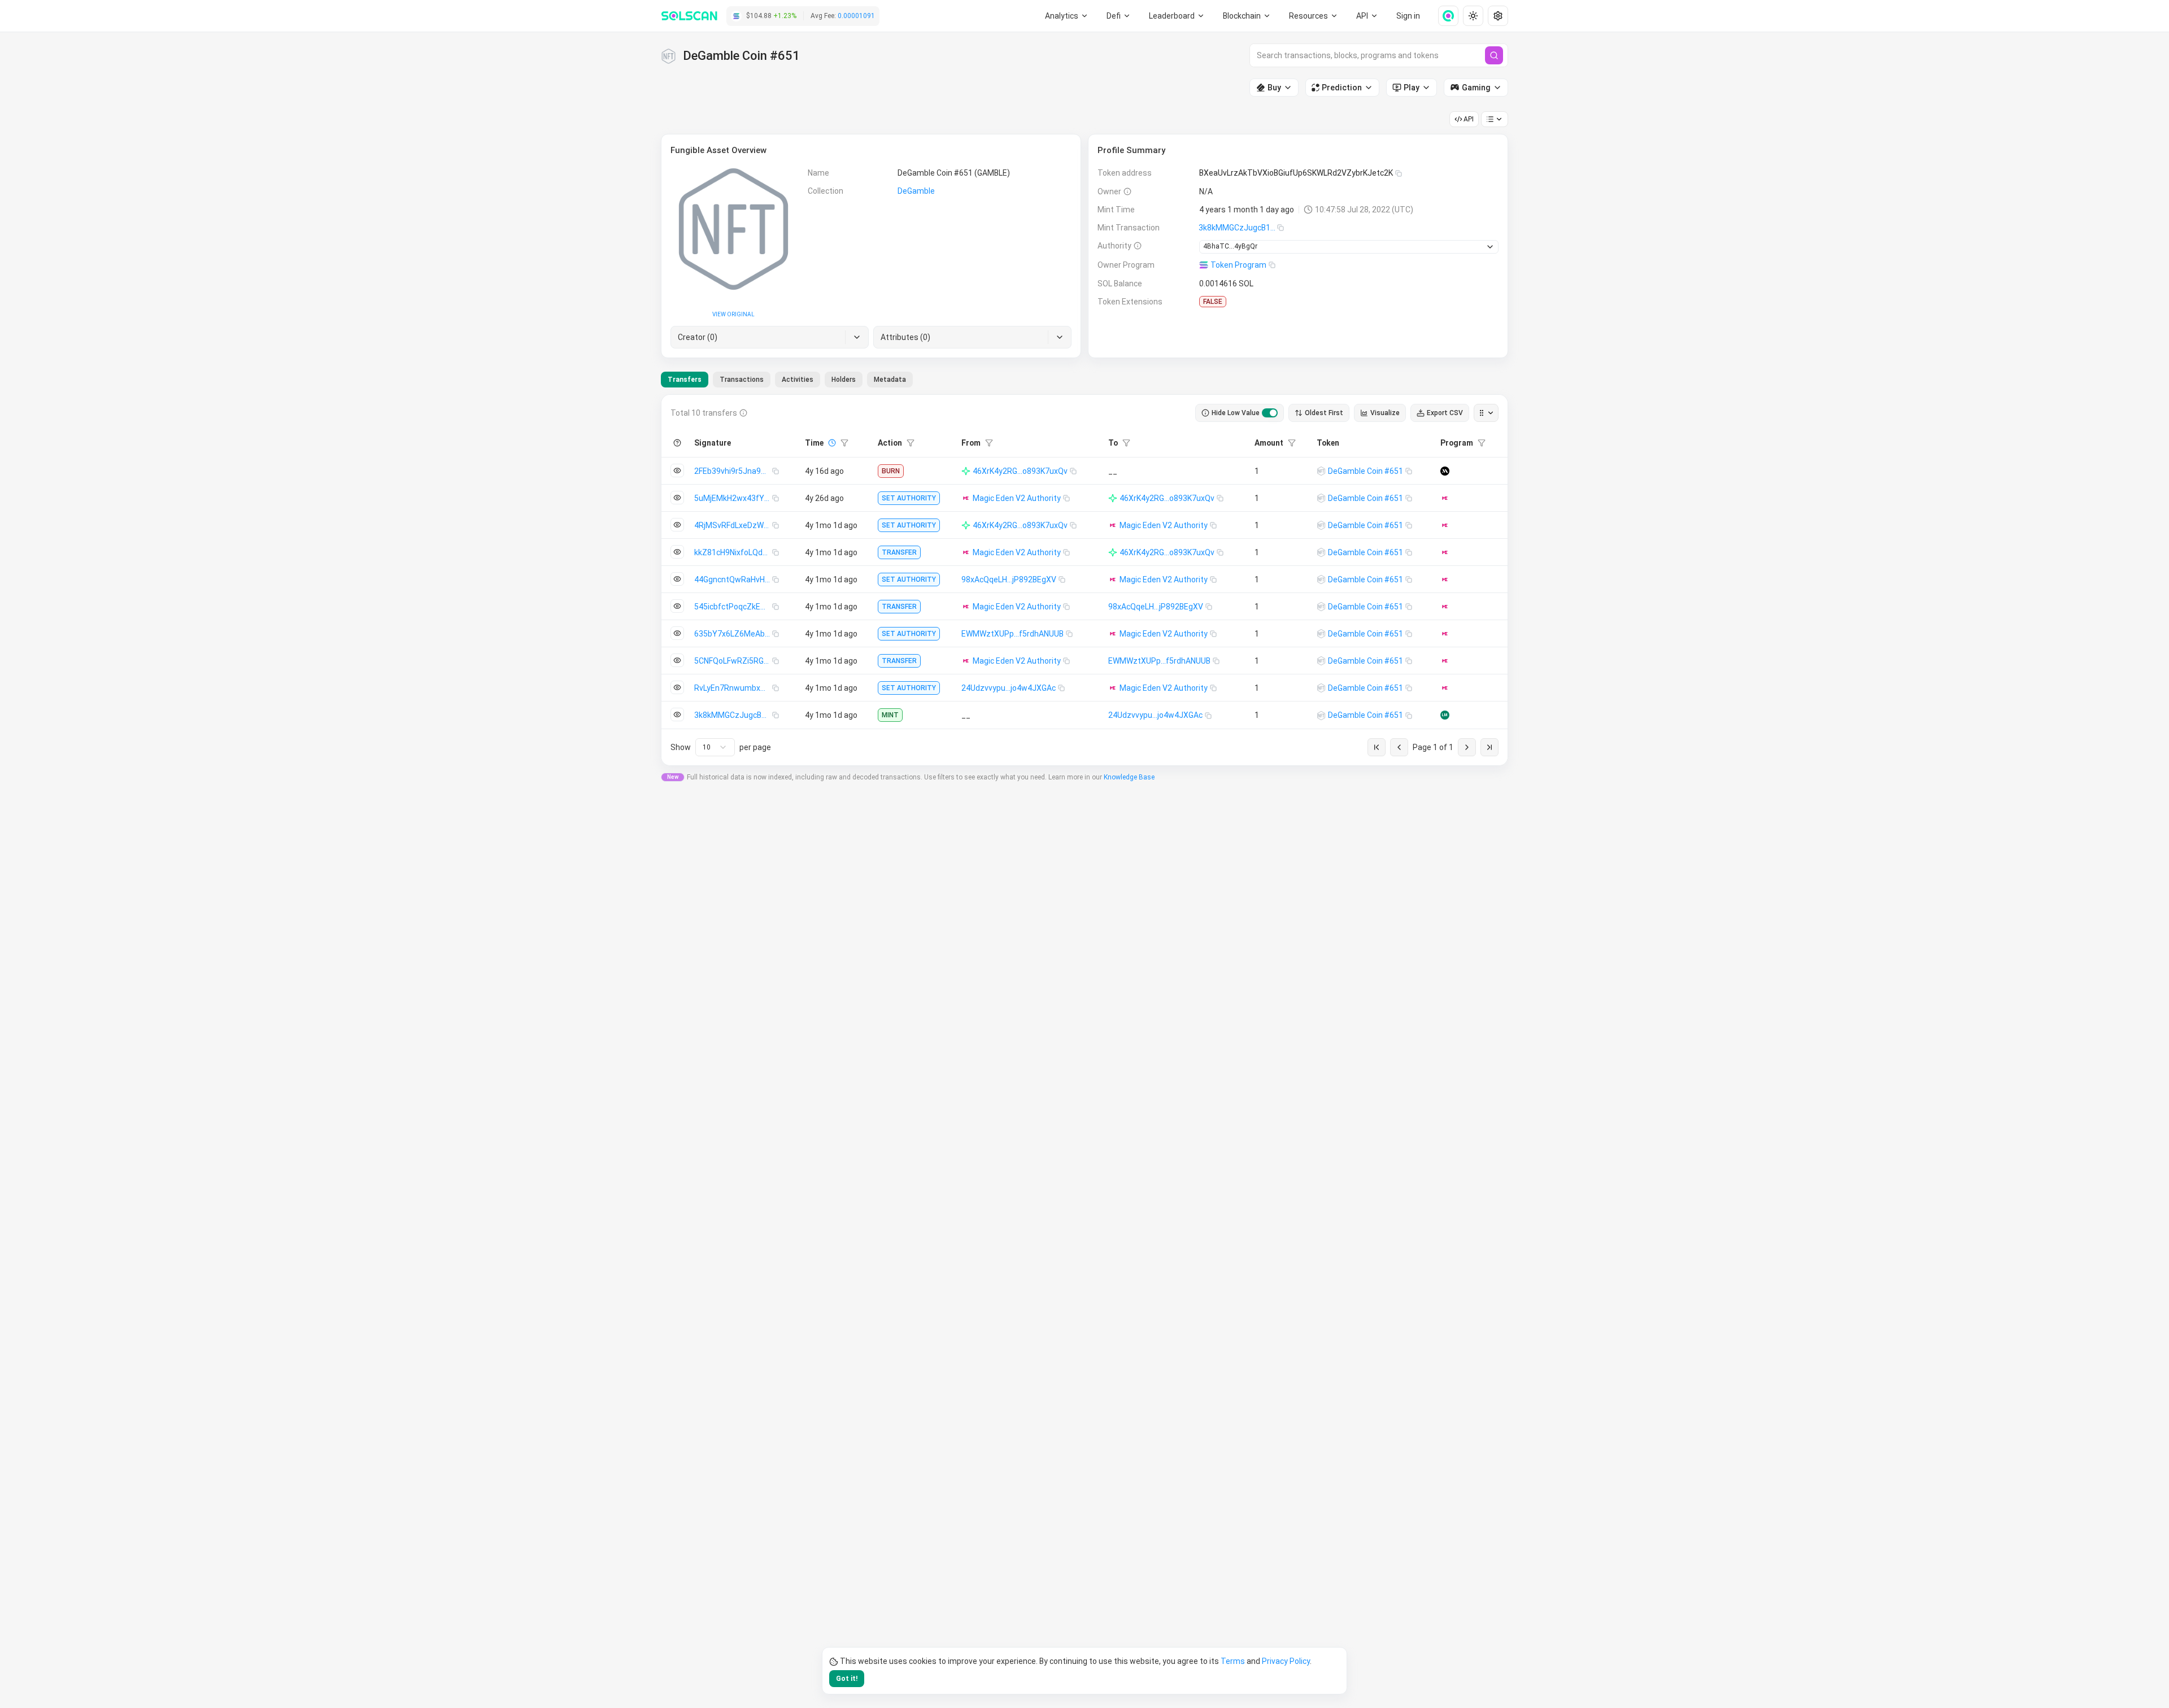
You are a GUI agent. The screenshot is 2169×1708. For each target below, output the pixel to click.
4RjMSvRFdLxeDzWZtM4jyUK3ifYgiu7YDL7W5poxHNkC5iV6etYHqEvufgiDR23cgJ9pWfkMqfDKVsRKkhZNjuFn (733, 525)
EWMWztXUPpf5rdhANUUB (1012, 634)
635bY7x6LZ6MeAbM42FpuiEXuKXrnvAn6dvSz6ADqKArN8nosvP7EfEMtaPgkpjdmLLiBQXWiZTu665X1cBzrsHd (733, 634)
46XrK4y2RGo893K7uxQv (1020, 471)
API (1469, 119)
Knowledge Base (1129, 777)
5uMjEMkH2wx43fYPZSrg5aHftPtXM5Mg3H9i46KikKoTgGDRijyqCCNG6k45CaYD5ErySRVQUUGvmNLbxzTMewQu (733, 498)
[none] (1444, 16)
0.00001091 (856, 16)
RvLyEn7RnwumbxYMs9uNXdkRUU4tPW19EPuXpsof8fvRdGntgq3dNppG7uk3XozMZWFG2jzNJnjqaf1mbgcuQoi (733, 688)
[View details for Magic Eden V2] (1445, 498)
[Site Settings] (1498, 16)
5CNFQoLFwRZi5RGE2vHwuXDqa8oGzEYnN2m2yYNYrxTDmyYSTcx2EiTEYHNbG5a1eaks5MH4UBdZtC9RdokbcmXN (733, 661)
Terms (1233, 1661)
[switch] (1270, 413)
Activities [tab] (798, 380)
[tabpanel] (1084, 580)
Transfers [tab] (685, 380)
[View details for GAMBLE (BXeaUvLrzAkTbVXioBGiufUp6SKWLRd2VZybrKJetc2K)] (1321, 471)
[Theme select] (1473, 16)
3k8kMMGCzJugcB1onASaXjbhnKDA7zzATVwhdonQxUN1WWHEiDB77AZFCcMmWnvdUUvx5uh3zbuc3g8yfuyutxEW (1238, 228)
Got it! (847, 1679)
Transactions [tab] (742, 380)
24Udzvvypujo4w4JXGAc (1009, 688)
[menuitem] (1067, 16)
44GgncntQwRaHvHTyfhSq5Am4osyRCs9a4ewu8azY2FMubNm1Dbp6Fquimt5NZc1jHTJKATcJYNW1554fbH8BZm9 (733, 579)
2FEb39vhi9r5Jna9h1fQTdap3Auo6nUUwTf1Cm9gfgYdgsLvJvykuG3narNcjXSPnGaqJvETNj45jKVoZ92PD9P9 (733, 471)
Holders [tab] (844, 380)
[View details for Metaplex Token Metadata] (1445, 471)
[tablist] (787, 380)
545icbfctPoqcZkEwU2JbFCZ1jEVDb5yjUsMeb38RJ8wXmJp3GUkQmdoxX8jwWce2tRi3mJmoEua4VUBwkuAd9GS (733, 607)
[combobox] (715, 747)
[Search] (1494, 55)
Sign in (1408, 16)
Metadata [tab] (890, 380)
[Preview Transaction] (677, 470)
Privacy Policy (1286, 1661)
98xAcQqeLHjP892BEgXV (1009, 579)
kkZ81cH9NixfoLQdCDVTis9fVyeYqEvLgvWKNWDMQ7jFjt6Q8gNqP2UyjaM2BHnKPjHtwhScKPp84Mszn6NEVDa (733, 552)
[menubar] (1247, 16)
